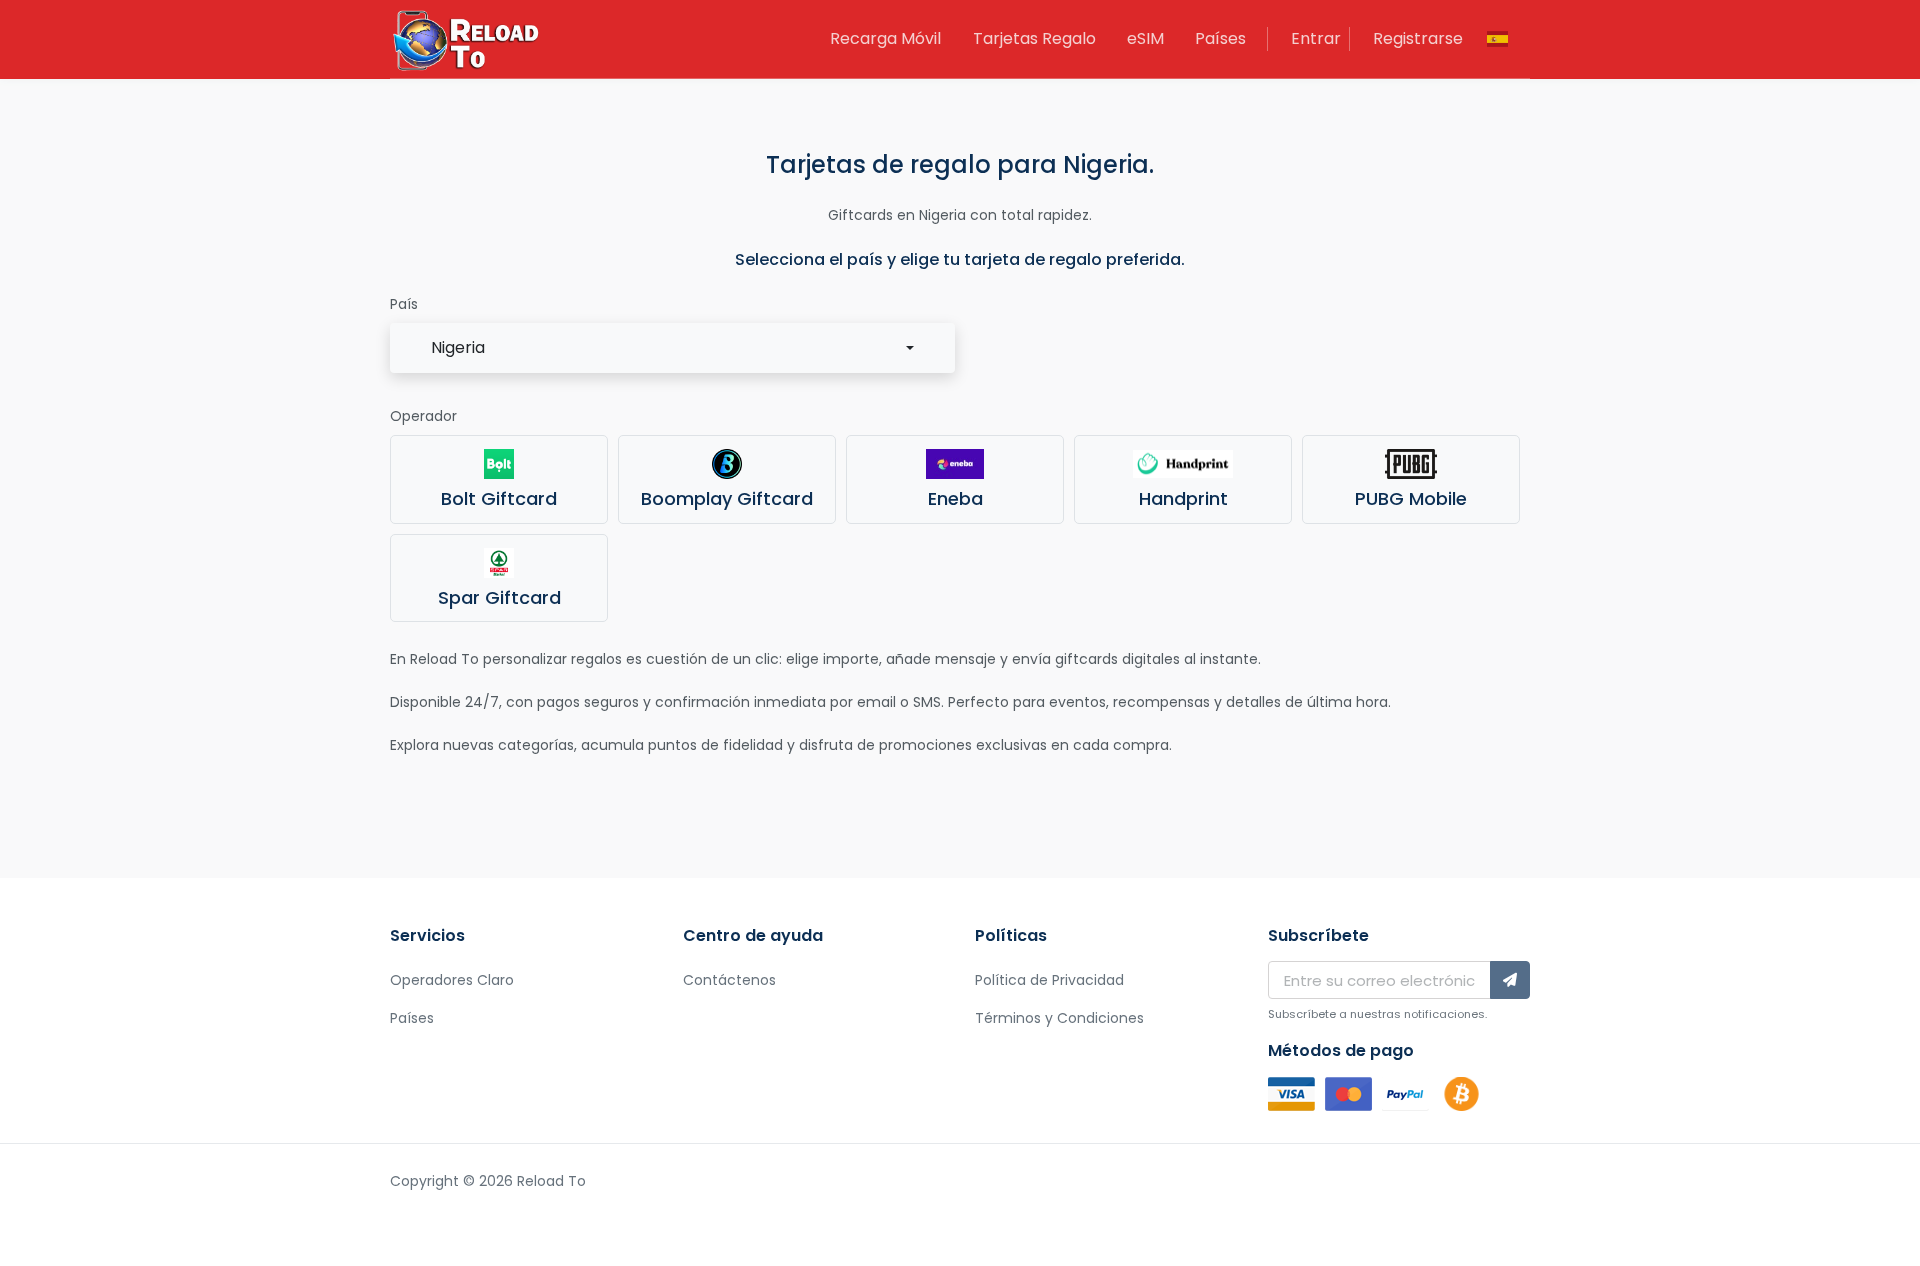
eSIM (1145, 38)
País (404, 304)
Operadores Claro (452, 980)
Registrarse (1418, 38)
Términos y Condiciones (1059, 1018)
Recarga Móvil (885, 38)
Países (1220, 38)
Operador (423, 416)
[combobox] (672, 348)
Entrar (1316, 38)
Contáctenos (729, 980)
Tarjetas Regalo (1034, 38)
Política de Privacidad (1049, 980)
